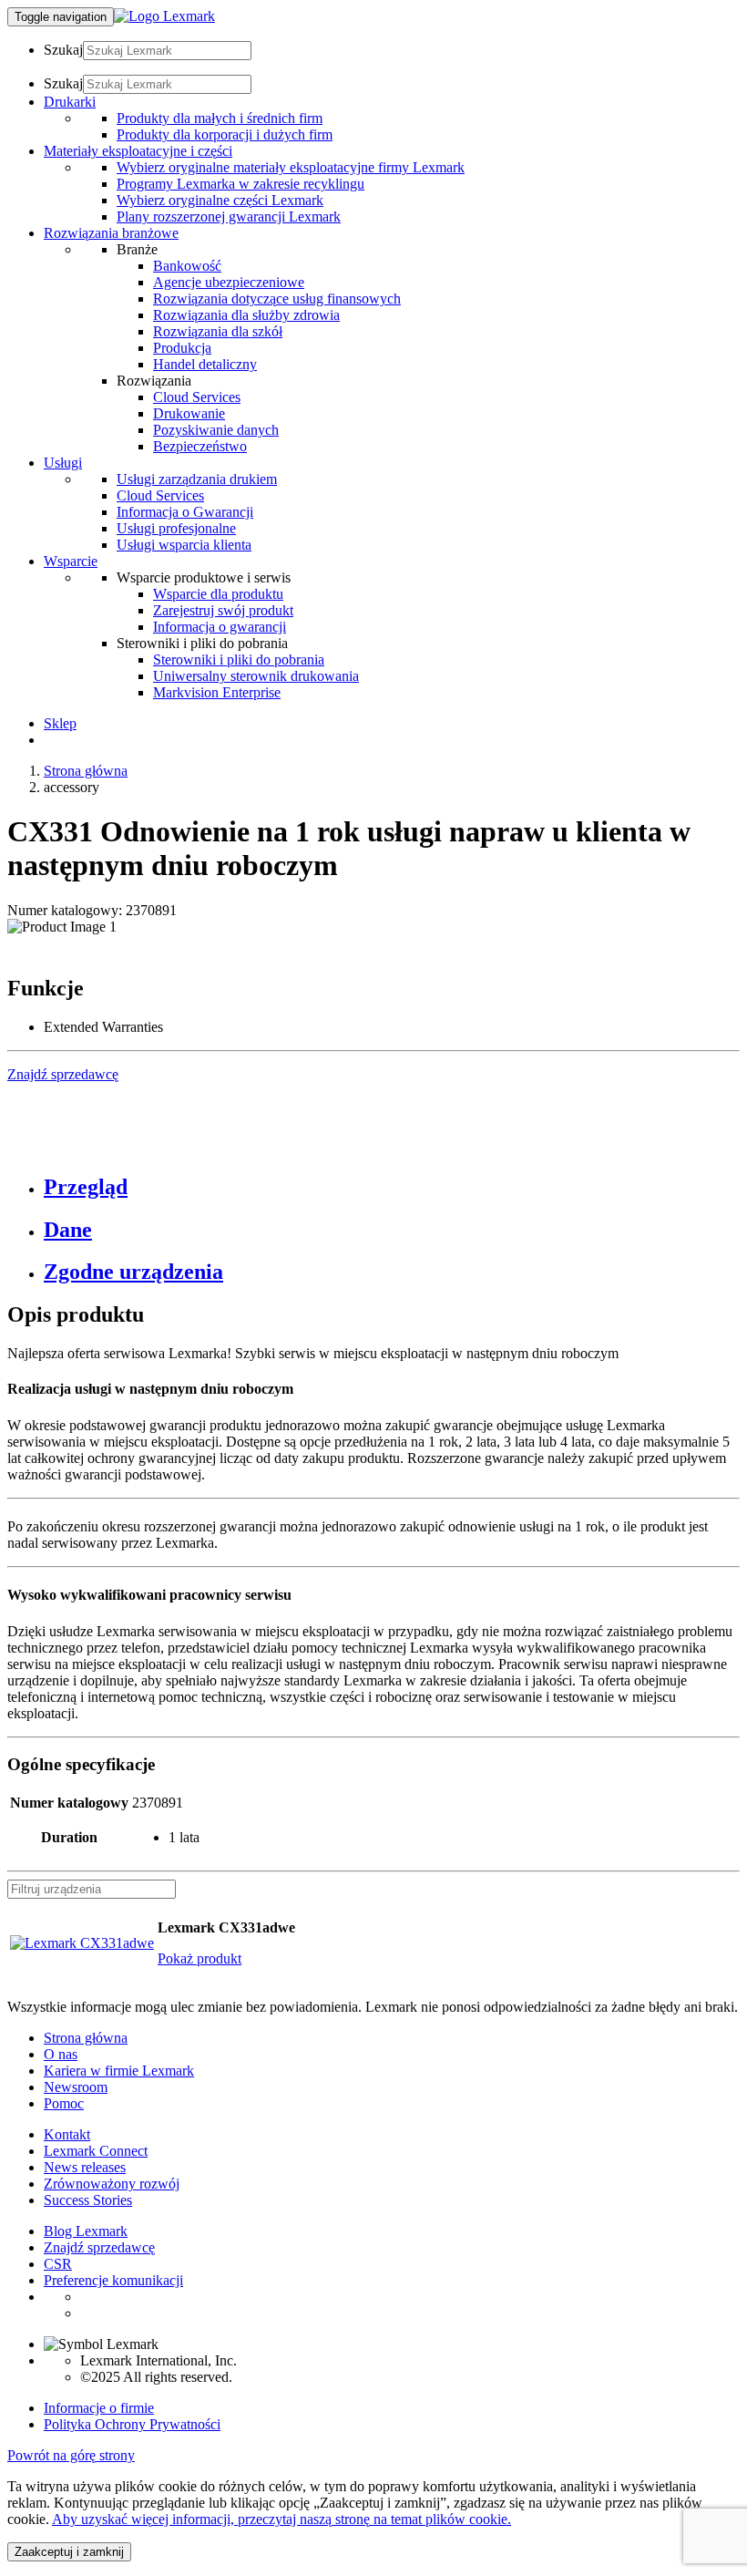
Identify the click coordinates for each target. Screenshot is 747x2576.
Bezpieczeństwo (200, 446)
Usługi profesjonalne (176, 528)
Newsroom (76, 2087)
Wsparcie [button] (71, 561)
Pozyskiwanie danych (216, 430)
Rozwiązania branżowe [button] (111, 233)
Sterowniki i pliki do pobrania (239, 659)
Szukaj (63, 50)
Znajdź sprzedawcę (99, 2247)
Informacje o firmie (99, 2408)
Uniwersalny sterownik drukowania (256, 676)
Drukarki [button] (70, 102)
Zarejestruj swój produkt (223, 610)
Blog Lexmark (86, 2231)
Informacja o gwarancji (220, 627)
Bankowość (187, 266)
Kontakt (67, 2134)
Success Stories (88, 2200)
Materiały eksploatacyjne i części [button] (138, 151)
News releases (85, 2167)
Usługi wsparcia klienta (184, 545)
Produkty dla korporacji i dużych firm (225, 134)
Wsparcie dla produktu (218, 594)
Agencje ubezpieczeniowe (229, 282)
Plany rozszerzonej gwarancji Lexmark (229, 216)
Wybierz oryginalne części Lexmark (220, 200)
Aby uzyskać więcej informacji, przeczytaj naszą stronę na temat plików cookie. (281, 2519)
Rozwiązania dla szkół (218, 331)
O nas (61, 2054)
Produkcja (182, 348)
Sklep (60, 723)
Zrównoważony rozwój (112, 2184)
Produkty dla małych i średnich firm (220, 118)
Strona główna (86, 771)
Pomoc (64, 2103)
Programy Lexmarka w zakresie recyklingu (240, 184)
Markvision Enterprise (217, 692)
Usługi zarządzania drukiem (197, 479)
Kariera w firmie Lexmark (119, 2071)
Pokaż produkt (200, 1958)
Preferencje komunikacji (113, 2280)
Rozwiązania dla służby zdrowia (246, 315)
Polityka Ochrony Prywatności (132, 2424)
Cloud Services (197, 397)
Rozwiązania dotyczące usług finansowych (277, 299)
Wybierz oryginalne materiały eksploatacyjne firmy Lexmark (291, 167)
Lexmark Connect (96, 2151)
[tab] (392, 1187)
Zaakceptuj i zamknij (69, 2552)
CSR (58, 2264)
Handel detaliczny (205, 364)
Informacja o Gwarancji (185, 512)
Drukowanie (189, 413)
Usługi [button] (63, 463)
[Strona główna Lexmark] (164, 16)
